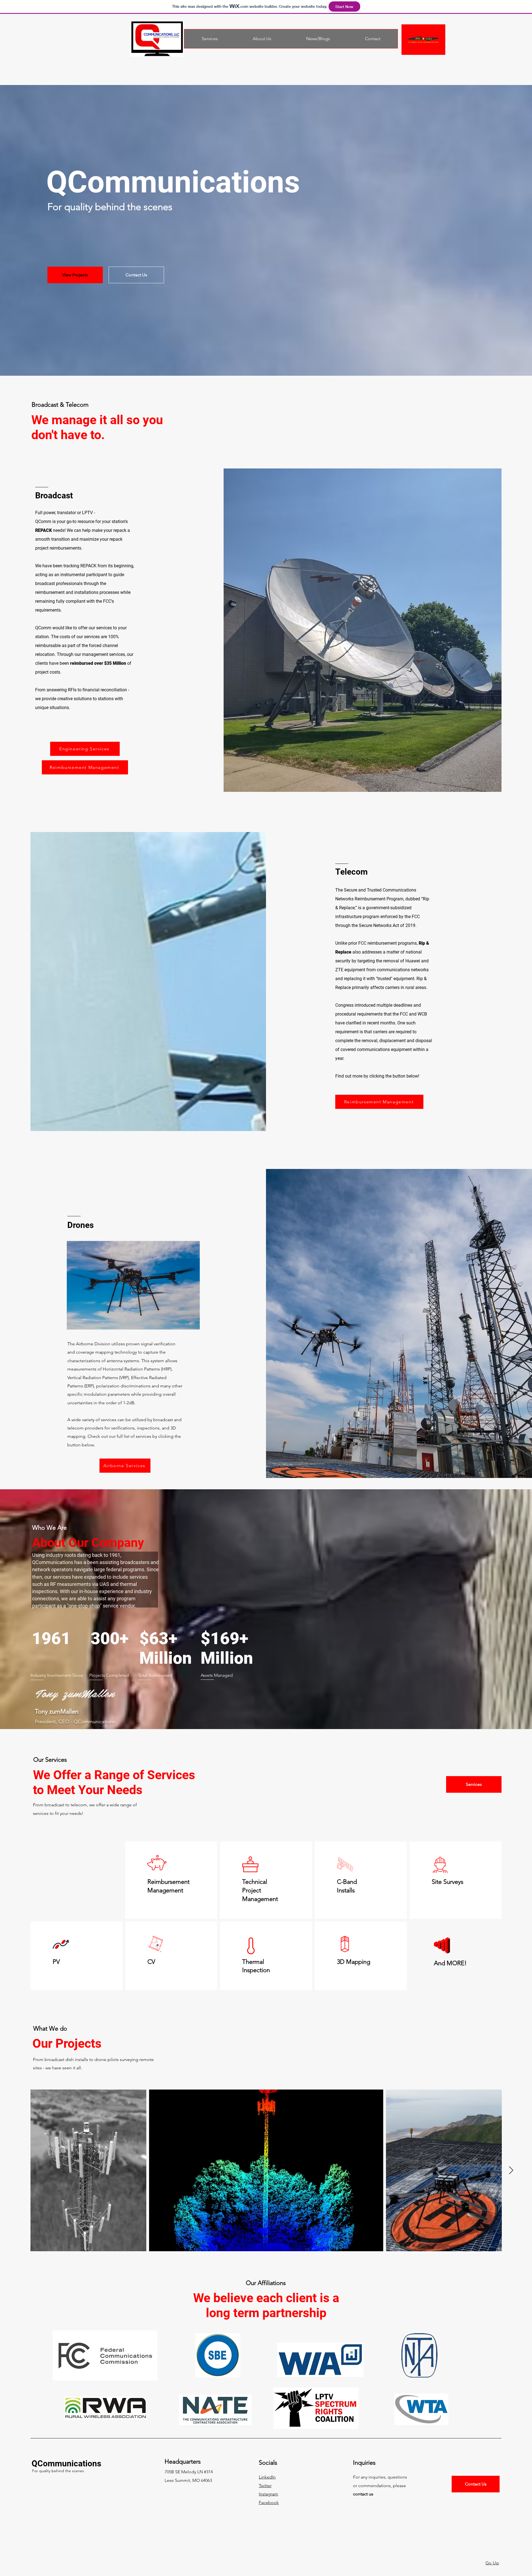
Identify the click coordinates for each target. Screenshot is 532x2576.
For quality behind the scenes (58, 2471)
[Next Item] (511, 2171)
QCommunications (66, 2463)
